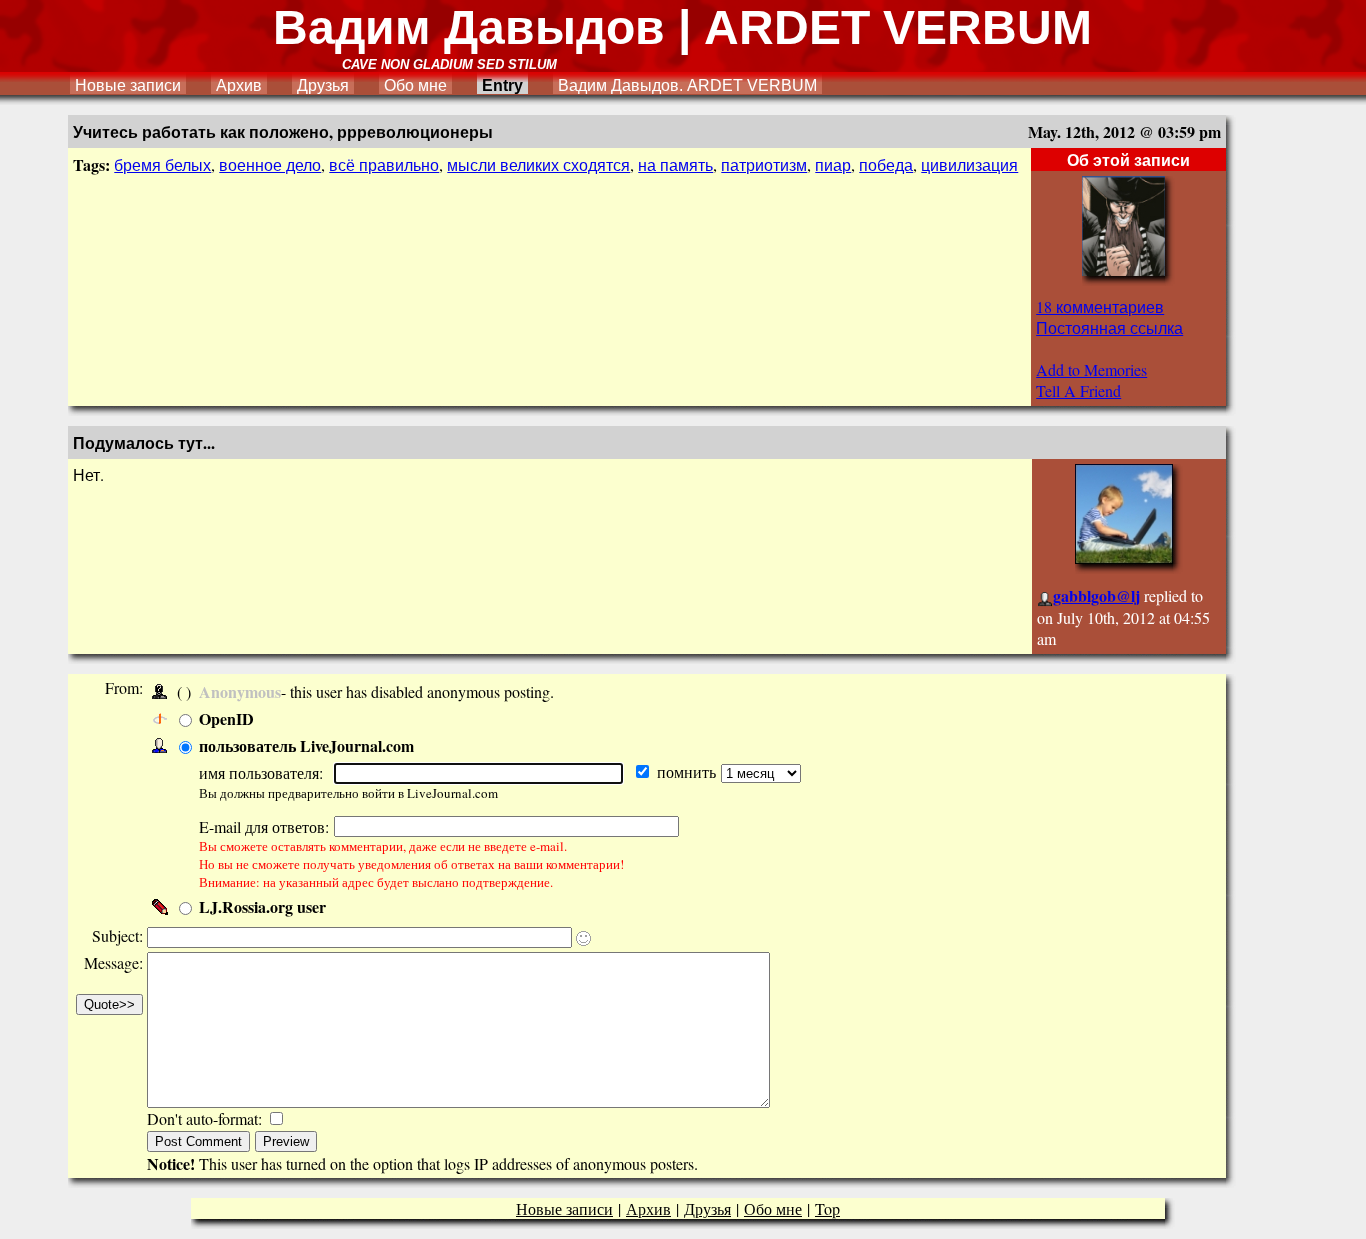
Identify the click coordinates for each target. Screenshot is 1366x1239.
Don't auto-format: (206, 1118)
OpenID (226, 718)
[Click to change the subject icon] (583, 938)
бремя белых (162, 164)
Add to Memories (1091, 369)
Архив (239, 85)
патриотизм (764, 164)
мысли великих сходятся (538, 164)
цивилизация (969, 164)
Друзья (323, 85)
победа (886, 164)
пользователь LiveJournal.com (306, 745)
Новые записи (128, 85)
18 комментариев (1100, 306)
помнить (689, 771)
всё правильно (384, 164)
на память (675, 164)
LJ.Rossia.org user (262, 906)
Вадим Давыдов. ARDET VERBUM (687, 85)
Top (827, 1208)
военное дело (270, 164)
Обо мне (415, 85)
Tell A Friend (1078, 390)
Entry (502, 85)
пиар (833, 164)
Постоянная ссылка (1109, 327)
